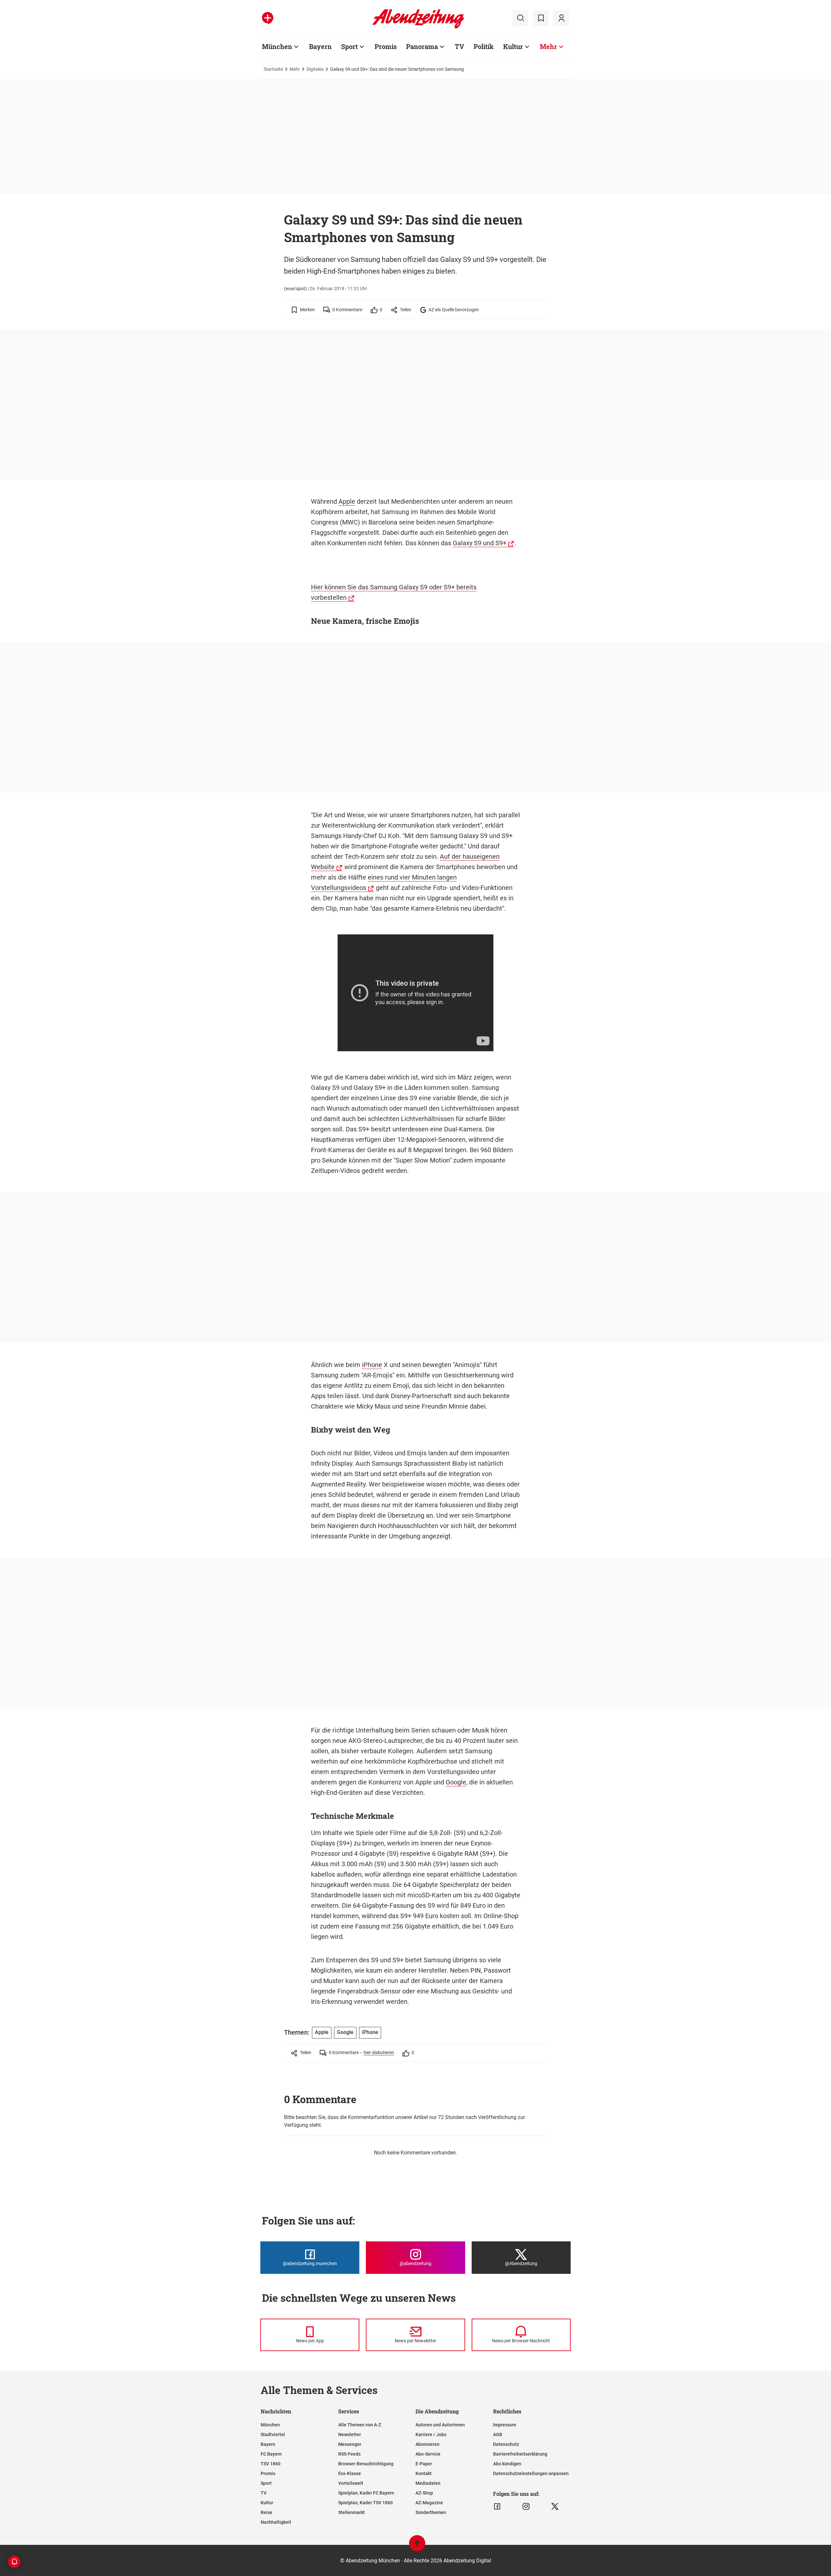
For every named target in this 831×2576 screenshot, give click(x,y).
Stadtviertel (273, 2434)
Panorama (422, 46)
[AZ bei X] (555, 2507)
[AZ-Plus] (268, 18)
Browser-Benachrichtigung (366, 2464)
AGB (498, 2434)
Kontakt (424, 2473)
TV (459, 46)
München (277, 46)
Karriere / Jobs (431, 2434)
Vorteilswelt (351, 2483)
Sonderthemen (431, 2512)
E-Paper (424, 2464)
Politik (484, 46)
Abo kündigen (507, 2464)
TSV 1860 (271, 2464)
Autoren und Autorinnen (440, 2425)
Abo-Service (428, 2454)
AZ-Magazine (429, 2503)
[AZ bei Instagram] (526, 2507)
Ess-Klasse (350, 2473)
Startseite (273, 69)
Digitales (315, 69)
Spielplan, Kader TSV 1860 (366, 2503)
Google (456, 1782)
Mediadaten (428, 2483)
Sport (349, 46)
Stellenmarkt (352, 2512)
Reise (267, 2512)
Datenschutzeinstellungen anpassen (531, 2473)
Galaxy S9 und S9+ (480, 543)
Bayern (320, 46)
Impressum (505, 2425)
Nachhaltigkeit (276, 2522)
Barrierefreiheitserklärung (520, 2454)
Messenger (350, 2444)
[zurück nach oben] (417, 2546)
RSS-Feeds (349, 2454)
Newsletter (350, 2434)
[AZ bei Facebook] (497, 2507)
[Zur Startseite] (418, 27)
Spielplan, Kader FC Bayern (366, 2493)
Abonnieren (428, 2444)
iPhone (372, 1365)
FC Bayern (271, 2454)
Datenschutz (506, 2444)
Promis (386, 46)
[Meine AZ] (561, 18)
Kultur (513, 46)
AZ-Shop (424, 2493)
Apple (347, 501)
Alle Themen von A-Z (360, 2425)
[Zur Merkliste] (541, 18)
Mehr (548, 46)
